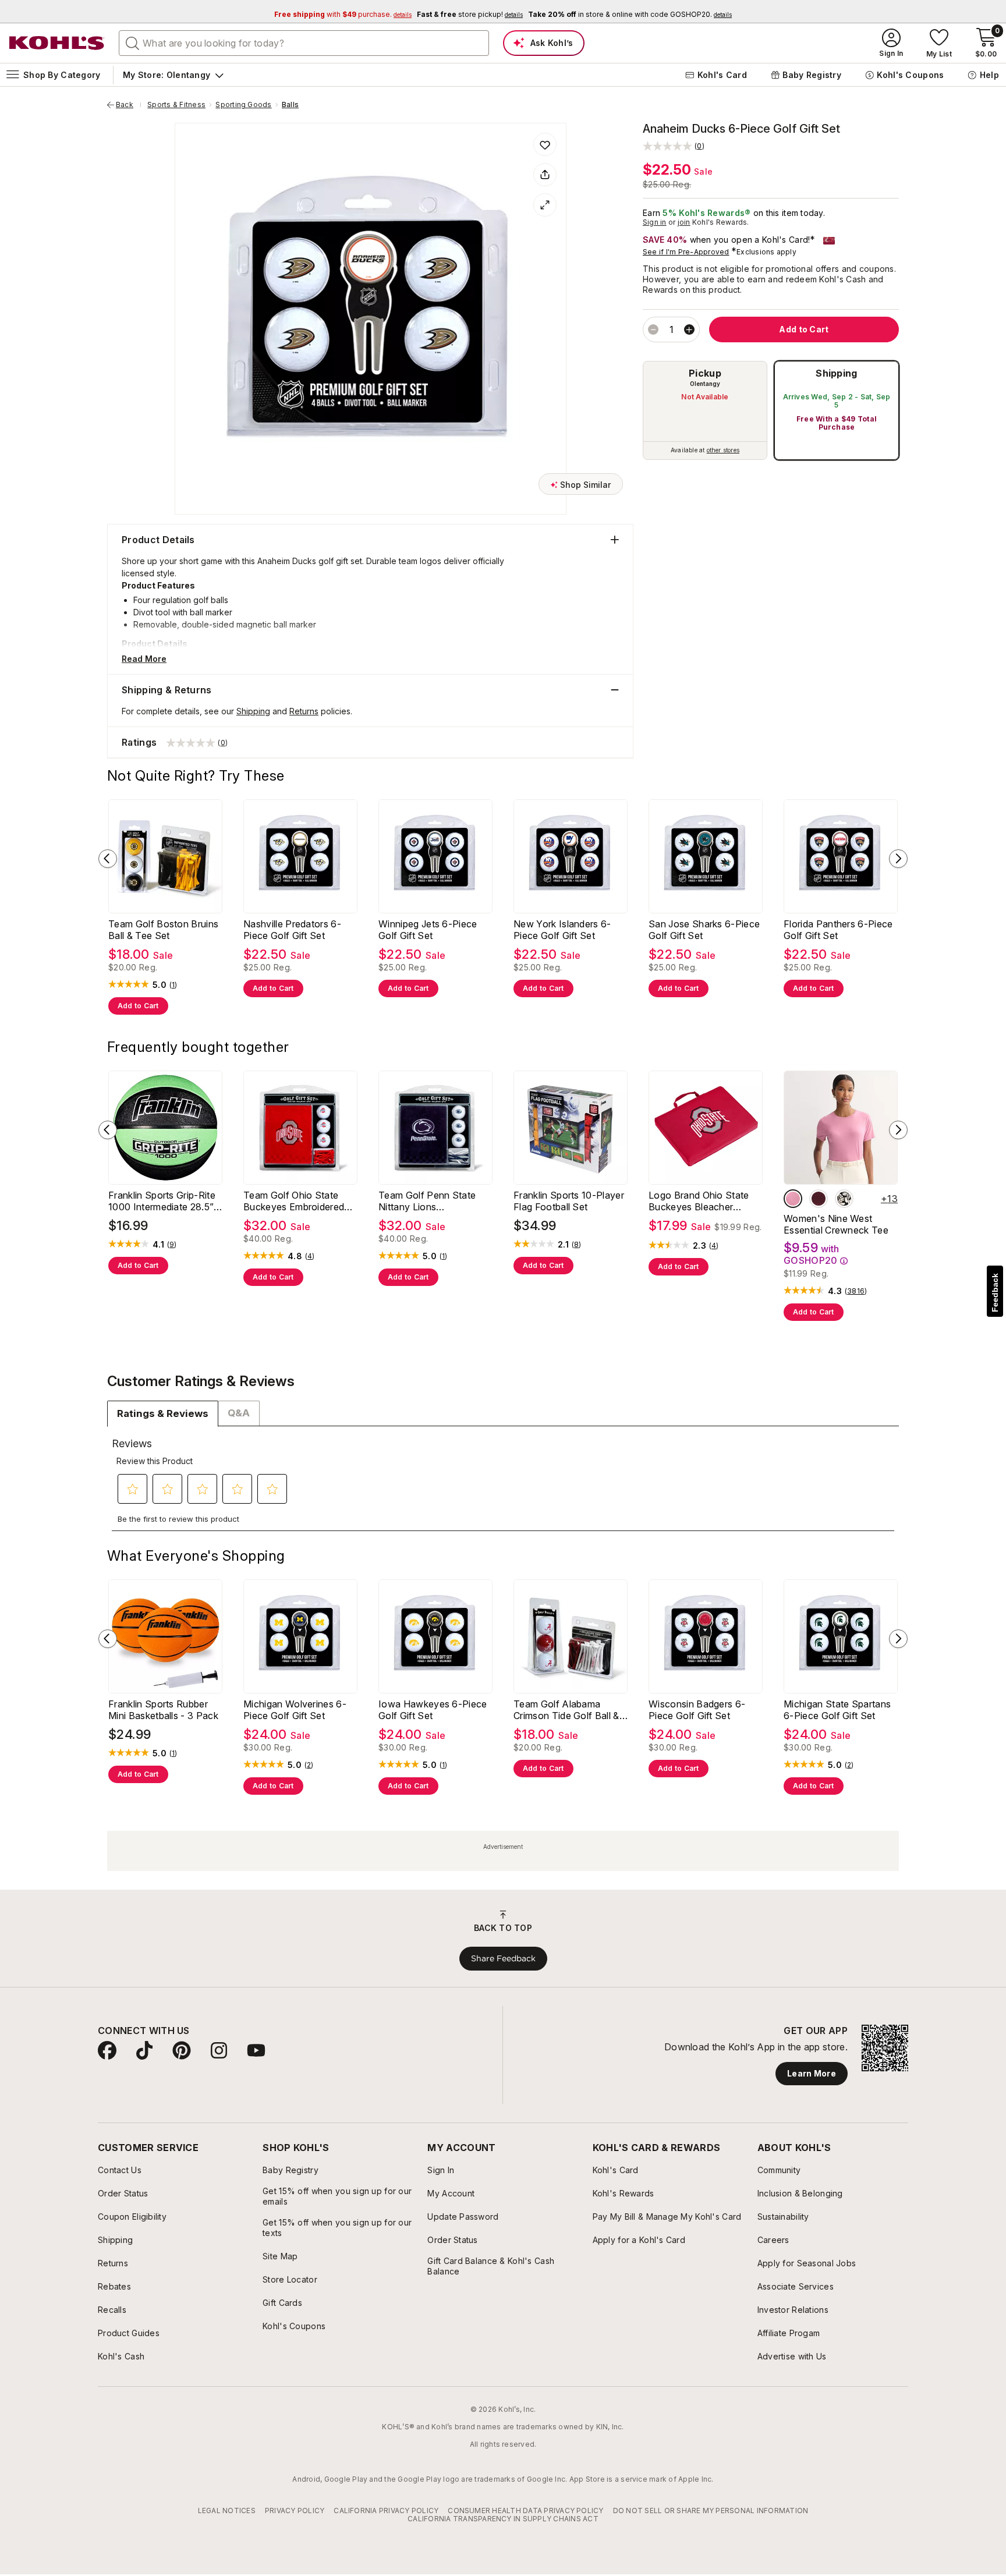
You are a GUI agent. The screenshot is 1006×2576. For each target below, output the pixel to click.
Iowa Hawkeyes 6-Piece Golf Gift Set (433, 1710)
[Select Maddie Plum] (819, 1199)
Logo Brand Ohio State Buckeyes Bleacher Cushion (699, 1201)
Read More (144, 659)
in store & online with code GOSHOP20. (630, 14)
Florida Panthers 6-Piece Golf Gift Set (838, 930)
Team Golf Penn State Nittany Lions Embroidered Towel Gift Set (430, 1201)
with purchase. (343, 14)
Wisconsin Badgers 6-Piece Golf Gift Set (697, 1710)
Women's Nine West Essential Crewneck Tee (836, 1224)
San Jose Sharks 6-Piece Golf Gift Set (704, 930)
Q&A (239, 1413)
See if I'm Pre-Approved (686, 252)
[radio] (705, 410)
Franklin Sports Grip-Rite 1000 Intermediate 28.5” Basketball (162, 1201)
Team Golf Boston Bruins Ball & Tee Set (163, 930)
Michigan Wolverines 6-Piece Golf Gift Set (295, 1710)
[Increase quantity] (689, 329)
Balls (290, 105)
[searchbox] (304, 43)
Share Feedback (503, 1958)
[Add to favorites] (545, 144)
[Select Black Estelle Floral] (844, 1199)
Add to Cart (138, 1006)
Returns (304, 711)
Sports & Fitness (176, 105)
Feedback (995, 1293)
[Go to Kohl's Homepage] (57, 43)
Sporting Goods (243, 105)
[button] (674, 146)
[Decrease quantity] (653, 329)
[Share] (545, 175)
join (684, 222)
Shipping (837, 373)
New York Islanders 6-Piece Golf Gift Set (562, 930)
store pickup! (470, 14)
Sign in (655, 222)
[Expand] (545, 205)
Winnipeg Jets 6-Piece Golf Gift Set (428, 930)
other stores (723, 450)
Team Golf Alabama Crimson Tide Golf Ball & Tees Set (566, 1710)
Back (129, 105)
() (173, 985)
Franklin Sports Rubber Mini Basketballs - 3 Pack (163, 1710)
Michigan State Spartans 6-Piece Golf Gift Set (837, 1710)
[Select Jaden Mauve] (793, 1199)
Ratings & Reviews (163, 1413)
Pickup (705, 373)
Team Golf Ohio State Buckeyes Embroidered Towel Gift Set (294, 1201)
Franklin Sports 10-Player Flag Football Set (569, 1201)
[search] (133, 42)
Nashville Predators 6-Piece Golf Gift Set (292, 930)
